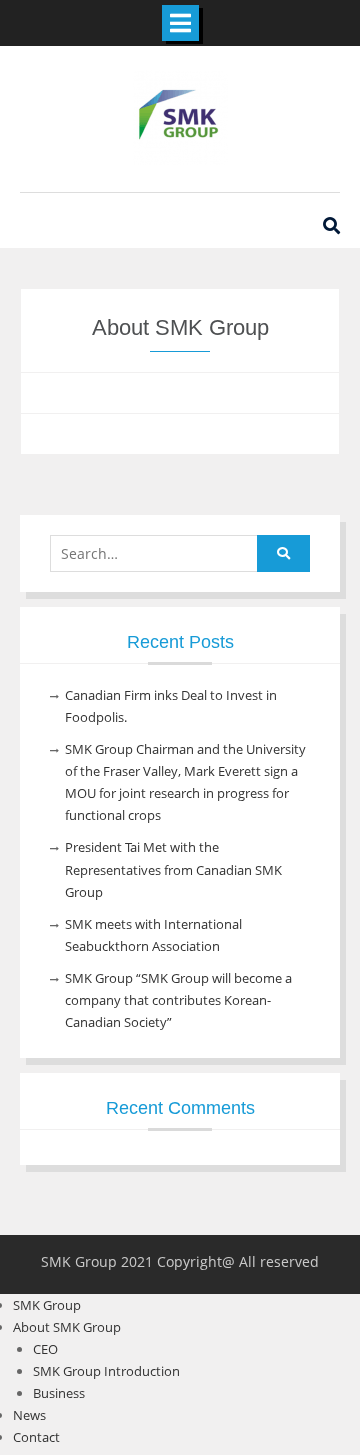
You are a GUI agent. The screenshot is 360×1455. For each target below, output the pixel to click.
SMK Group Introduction (106, 1371)
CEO (45, 1349)
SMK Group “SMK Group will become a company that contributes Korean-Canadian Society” (178, 1000)
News (29, 1415)
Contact (36, 1437)
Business (59, 1393)
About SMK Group (67, 1327)
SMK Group (47, 1305)
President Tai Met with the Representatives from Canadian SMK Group (173, 869)
